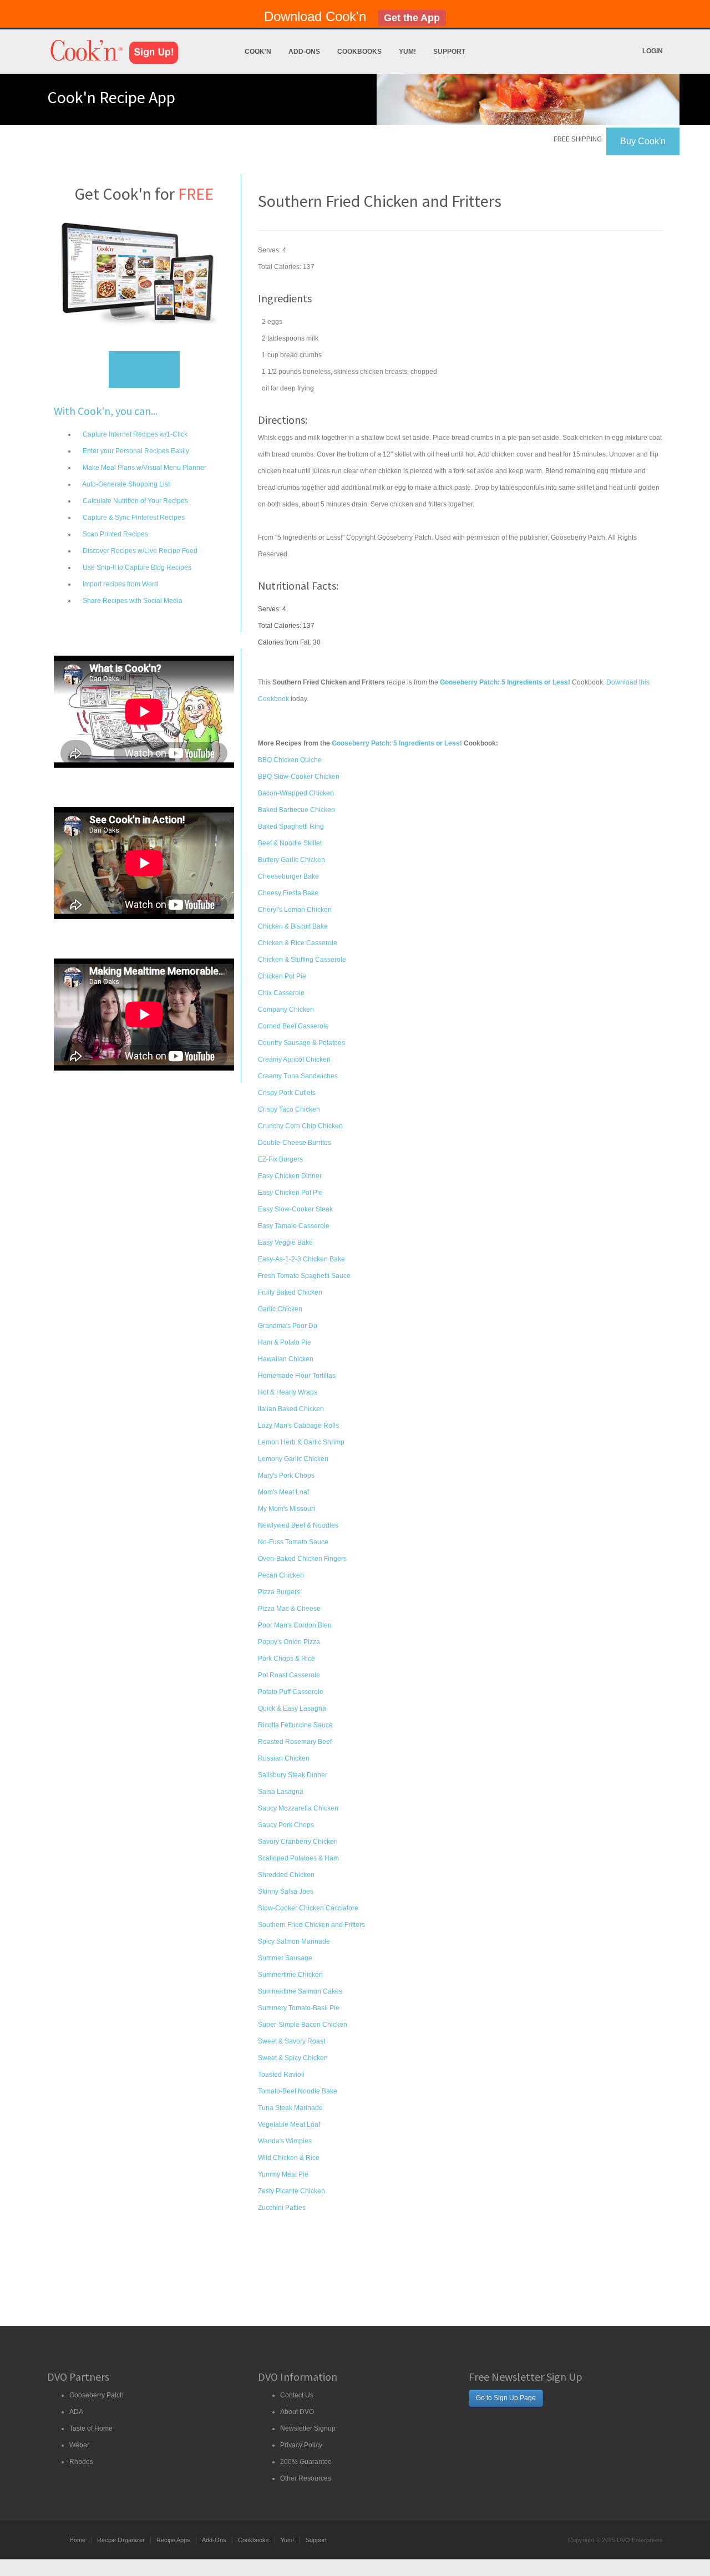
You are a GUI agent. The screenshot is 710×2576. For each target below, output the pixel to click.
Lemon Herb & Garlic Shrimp (301, 1442)
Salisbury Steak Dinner (293, 1775)
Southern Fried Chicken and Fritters (311, 1925)
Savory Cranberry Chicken (298, 1842)
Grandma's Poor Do (288, 1326)
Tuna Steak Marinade (290, 2108)
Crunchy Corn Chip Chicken (300, 1126)
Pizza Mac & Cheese (289, 1609)
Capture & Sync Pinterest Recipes (133, 518)
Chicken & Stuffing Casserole (302, 960)
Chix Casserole (281, 993)
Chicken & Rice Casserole (298, 943)
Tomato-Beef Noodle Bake (298, 2091)
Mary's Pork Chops (286, 1475)
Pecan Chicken (281, 1575)
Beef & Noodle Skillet (290, 843)
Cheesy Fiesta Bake (288, 893)
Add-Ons (304, 52)
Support (449, 52)
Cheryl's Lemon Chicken (295, 910)
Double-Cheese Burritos (295, 1143)
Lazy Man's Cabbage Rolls (298, 1426)
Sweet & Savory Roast (291, 2041)
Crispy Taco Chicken (289, 1109)
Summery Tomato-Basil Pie (299, 2008)
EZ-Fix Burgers (280, 1159)
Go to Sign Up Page (506, 2398)
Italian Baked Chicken (291, 1409)
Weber (79, 2445)
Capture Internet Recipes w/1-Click (134, 434)
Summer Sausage (285, 1958)
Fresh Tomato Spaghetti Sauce (304, 1276)
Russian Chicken (284, 1758)
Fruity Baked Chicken (290, 1292)
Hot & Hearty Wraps (288, 1392)
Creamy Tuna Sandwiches (298, 1076)
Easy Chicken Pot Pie (290, 1193)
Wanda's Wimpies (285, 2141)
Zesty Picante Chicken (291, 2191)
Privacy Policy (301, 2445)
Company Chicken (286, 1010)
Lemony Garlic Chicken (293, 1459)
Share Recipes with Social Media (132, 601)
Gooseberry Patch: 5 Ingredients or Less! (397, 743)
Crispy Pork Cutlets (287, 1093)
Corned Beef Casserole (293, 1026)
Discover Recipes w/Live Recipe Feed (139, 551)
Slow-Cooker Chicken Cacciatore (308, 1908)
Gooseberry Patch (97, 2395)
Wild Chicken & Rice (289, 2158)
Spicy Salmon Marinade (294, 1941)
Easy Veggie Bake (285, 1243)
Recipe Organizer (121, 2540)
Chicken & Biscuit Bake (293, 926)
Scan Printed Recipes (115, 534)
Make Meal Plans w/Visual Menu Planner (144, 468)
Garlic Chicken (280, 1309)
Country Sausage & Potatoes (301, 1043)
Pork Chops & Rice (286, 1659)
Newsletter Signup (308, 2428)
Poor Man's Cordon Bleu (295, 1625)
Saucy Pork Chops (286, 1825)
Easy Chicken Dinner (290, 1176)
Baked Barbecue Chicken (296, 810)
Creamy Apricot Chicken (294, 1059)
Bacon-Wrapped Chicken (296, 793)
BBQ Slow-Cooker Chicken (299, 777)
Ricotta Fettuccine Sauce (295, 1725)
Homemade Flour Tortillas (297, 1376)
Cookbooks (359, 52)
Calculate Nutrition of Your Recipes (135, 501)
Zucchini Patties (282, 2208)
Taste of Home (91, 2428)
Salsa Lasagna (281, 1792)
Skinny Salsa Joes (286, 1892)
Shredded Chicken (286, 1875)
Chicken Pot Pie (282, 976)
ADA (76, 2412)
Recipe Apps (173, 2540)
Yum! (407, 52)
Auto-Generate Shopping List (125, 484)
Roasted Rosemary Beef (295, 1742)
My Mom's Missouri (286, 1509)
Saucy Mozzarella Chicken (298, 1808)
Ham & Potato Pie (285, 1342)
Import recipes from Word (120, 584)
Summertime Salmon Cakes (300, 1991)
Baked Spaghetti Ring (291, 826)
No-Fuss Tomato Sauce (293, 1542)
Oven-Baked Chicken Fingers (302, 1559)
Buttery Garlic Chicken (291, 860)
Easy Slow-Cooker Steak (295, 1209)
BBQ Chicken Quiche (290, 760)
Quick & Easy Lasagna (292, 1708)
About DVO (297, 2412)
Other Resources (306, 2478)
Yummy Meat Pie (283, 2174)
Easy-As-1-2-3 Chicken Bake (301, 1259)
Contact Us (297, 2395)
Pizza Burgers (279, 1592)
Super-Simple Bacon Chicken (303, 2025)
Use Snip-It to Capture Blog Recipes (136, 567)
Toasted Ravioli (281, 2075)
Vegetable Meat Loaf (289, 2124)
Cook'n (258, 52)
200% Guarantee (306, 2462)
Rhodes (81, 2462)
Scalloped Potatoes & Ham (298, 1858)
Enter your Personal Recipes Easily (135, 451)
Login (653, 51)
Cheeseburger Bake (288, 876)
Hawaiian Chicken (286, 1359)
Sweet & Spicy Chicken (293, 2058)
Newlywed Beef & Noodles (298, 1525)
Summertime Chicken (290, 1975)
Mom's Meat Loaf (283, 1492)
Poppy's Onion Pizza (289, 1642)
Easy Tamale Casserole (294, 1226)
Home (77, 2540)
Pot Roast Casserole (289, 1675)
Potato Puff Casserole (291, 1692)
